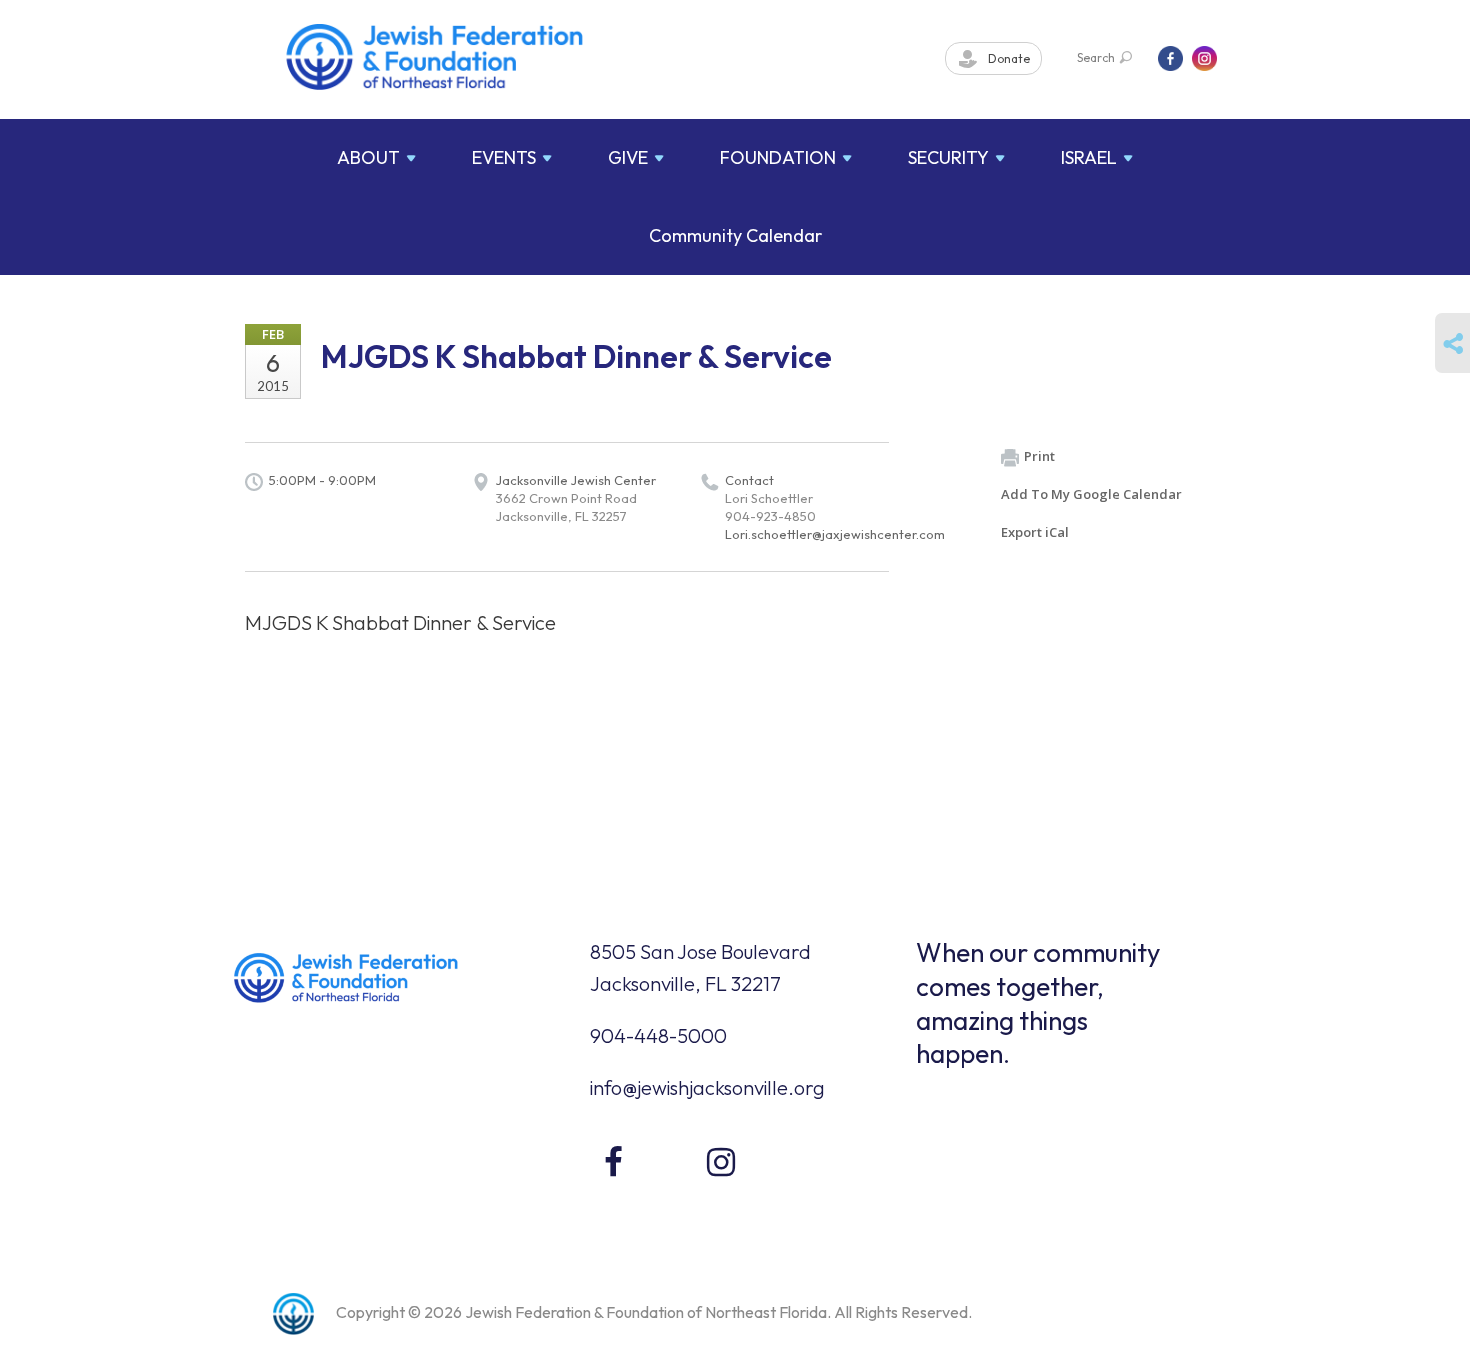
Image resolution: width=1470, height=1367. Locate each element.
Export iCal (1035, 532)
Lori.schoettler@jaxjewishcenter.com (835, 534)
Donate (1007, 58)
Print (1039, 456)
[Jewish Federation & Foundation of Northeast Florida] (435, 57)
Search (1096, 57)
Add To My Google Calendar (1091, 494)
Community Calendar (735, 235)
